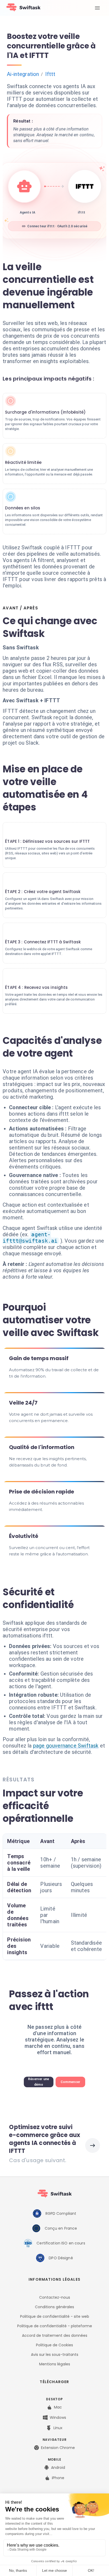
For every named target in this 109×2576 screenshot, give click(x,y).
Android (58, 2468)
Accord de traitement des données (55, 2335)
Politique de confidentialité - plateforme (55, 2326)
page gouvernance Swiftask (66, 1746)
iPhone (58, 2478)
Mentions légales (55, 2364)
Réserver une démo (39, 2082)
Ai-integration (23, 74)
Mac (58, 2407)
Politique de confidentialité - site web (55, 2316)
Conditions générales (54, 2307)
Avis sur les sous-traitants (55, 2355)
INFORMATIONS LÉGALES (54, 2279)
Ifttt (50, 74)
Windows (58, 2417)
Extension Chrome (58, 2448)
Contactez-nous (55, 2297)
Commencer (71, 2082)
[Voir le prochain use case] (93, 2145)
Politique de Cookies (54, 2345)
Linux (58, 2428)
